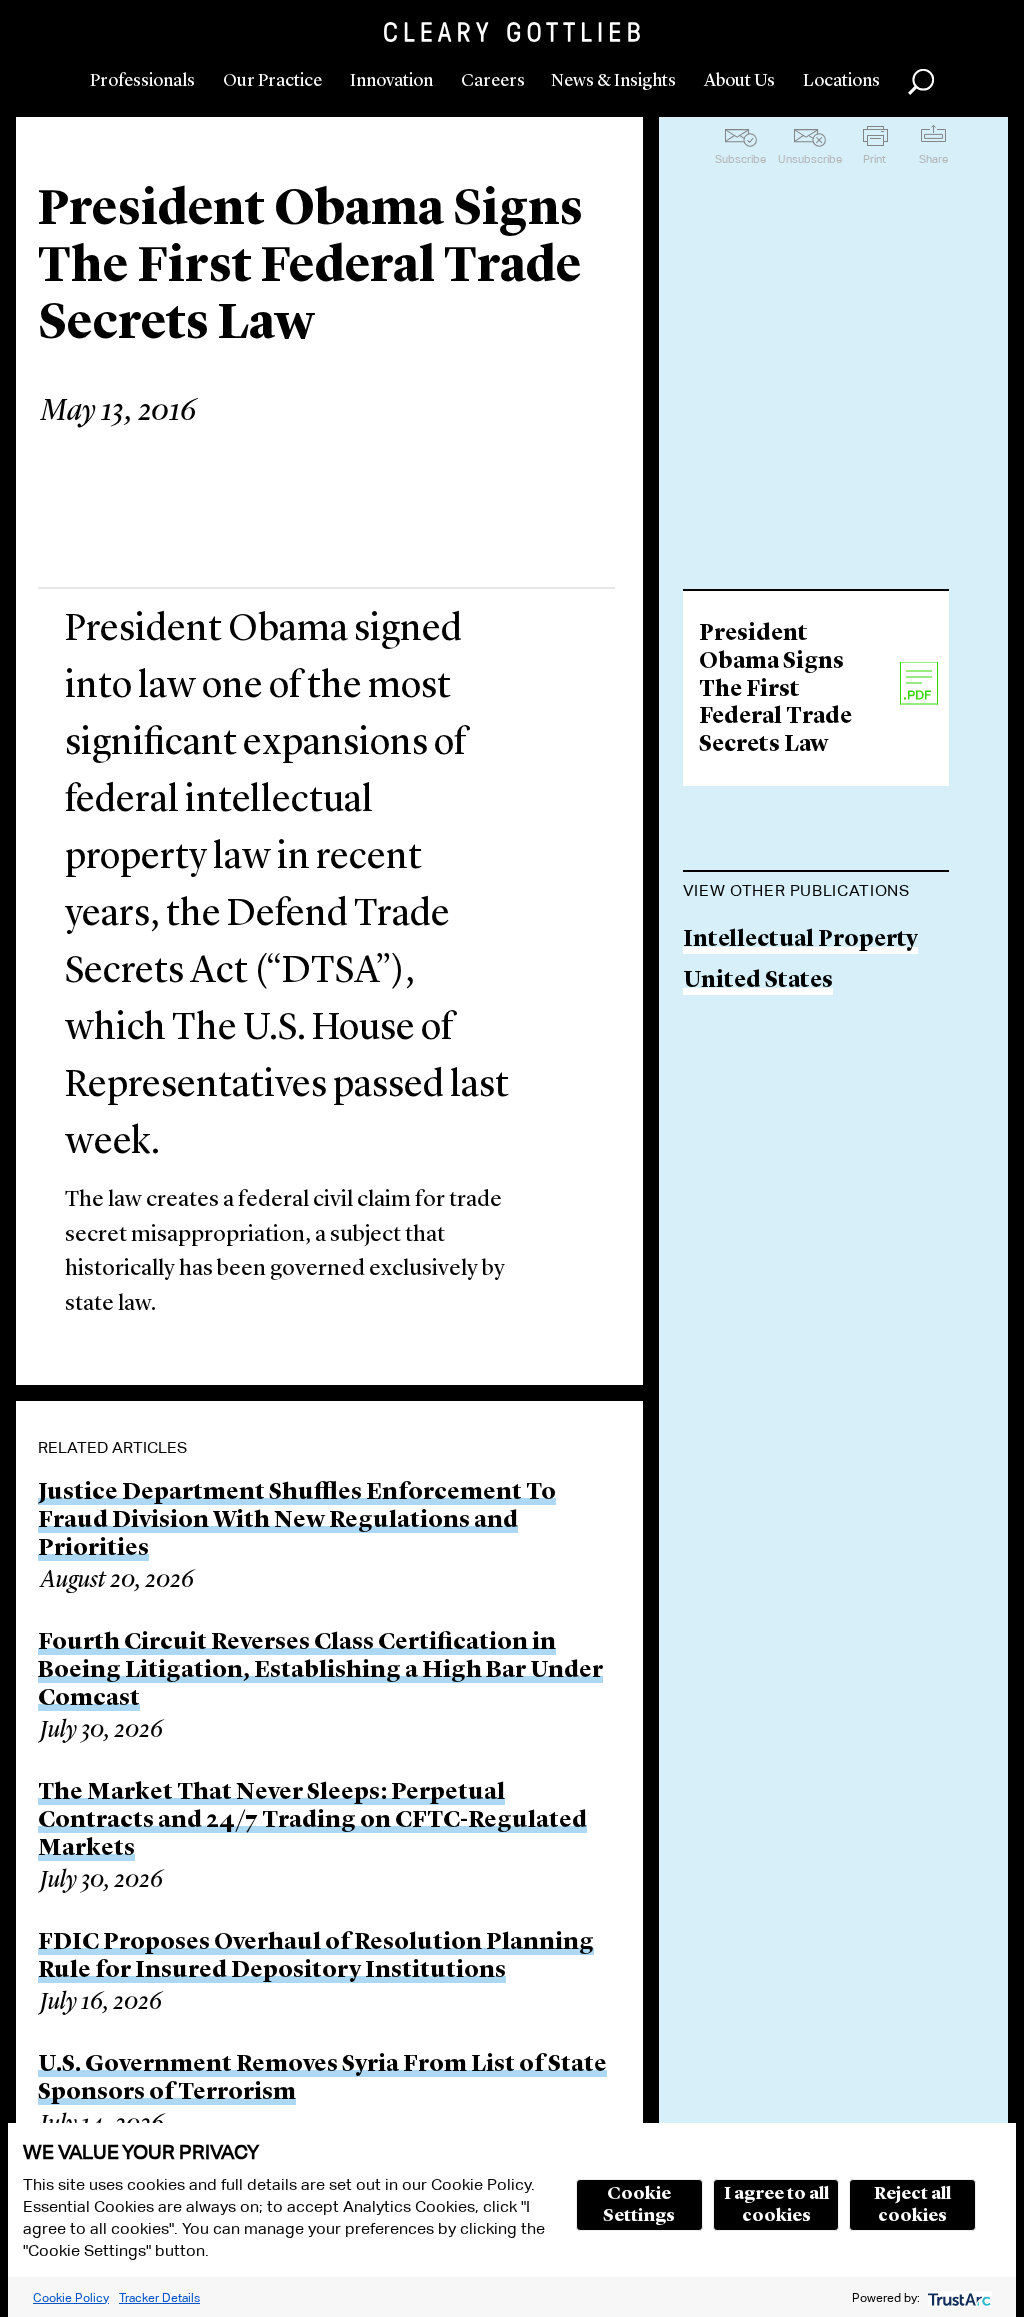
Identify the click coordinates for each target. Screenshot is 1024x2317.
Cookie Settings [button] (639, 2205)
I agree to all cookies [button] (776, 2205)
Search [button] (921, 82)
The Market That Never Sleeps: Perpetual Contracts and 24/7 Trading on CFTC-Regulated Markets (312, 1821)
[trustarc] (957, 2297)
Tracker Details (159, 2297)
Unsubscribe (810, 159)
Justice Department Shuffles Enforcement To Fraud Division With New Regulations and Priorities (297, 1521)
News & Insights (613, 81)
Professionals (142, 81)
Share (933, 159)
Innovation (391, 81)
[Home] (512, 32)
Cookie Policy (71, 2297)
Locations (841, 81)
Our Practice (272, 81)
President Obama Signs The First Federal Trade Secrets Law (775, 689)
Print (874, 159)
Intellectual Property (800, 940)
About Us (739, 81)
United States (758, 981)
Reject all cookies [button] (912, 2205)
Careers (493, 81)
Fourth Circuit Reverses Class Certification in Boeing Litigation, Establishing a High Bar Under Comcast (320, 1671)
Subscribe (740, 159)
